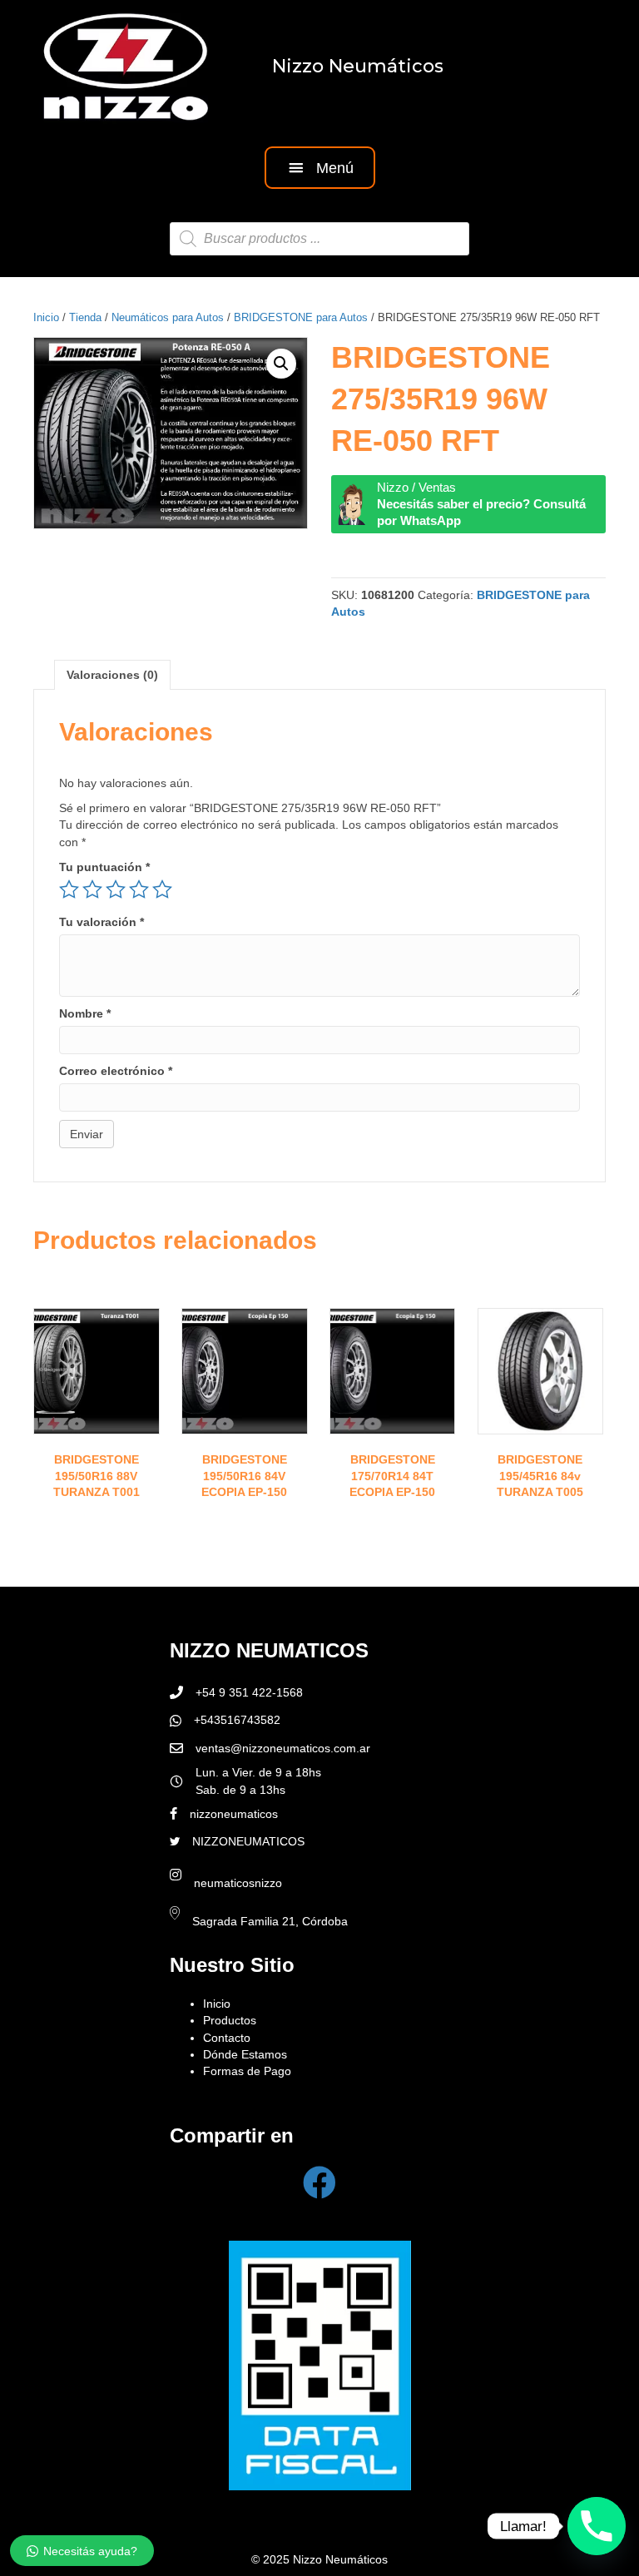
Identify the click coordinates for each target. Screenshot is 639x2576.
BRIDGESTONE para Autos (301, 317)
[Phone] (597, 2526)
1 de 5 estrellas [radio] (69, 889)
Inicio (46, 317)
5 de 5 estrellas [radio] (162, 889)
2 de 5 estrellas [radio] (92, 889)
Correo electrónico (116, 1071)
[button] (320, 168)
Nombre (85, 1013)
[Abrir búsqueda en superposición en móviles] (319, 239)
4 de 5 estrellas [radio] (139, 889)
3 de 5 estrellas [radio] (116, 889)
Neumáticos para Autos (168, 317)
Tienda (85, 317)
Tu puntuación (104, 867)
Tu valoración (102, 922)
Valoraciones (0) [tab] (112, 675)
